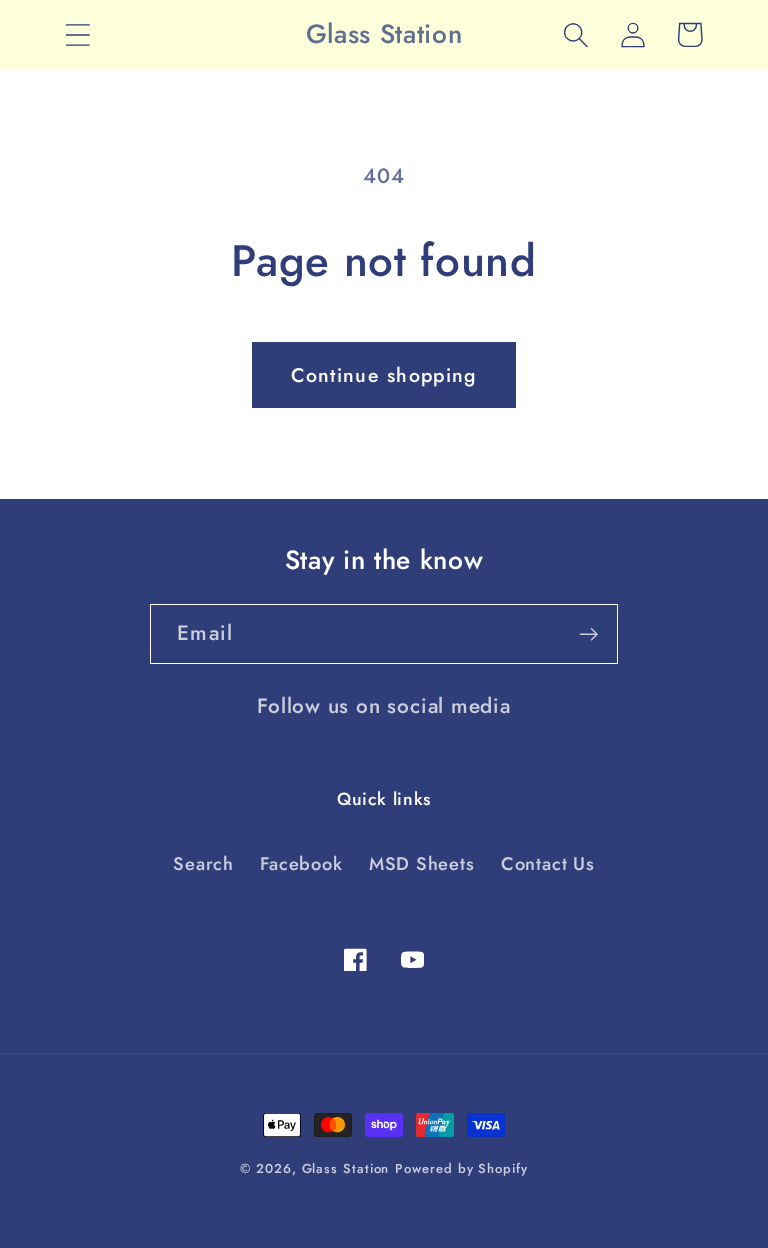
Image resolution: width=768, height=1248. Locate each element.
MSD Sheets (422, 864)
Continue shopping (383, 375)
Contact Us (548, 864)
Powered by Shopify (461, 1168)
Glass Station (346, 1168)
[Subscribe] (588, 634)
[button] (77, 34)
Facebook (301, 864)
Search (203, 864)
